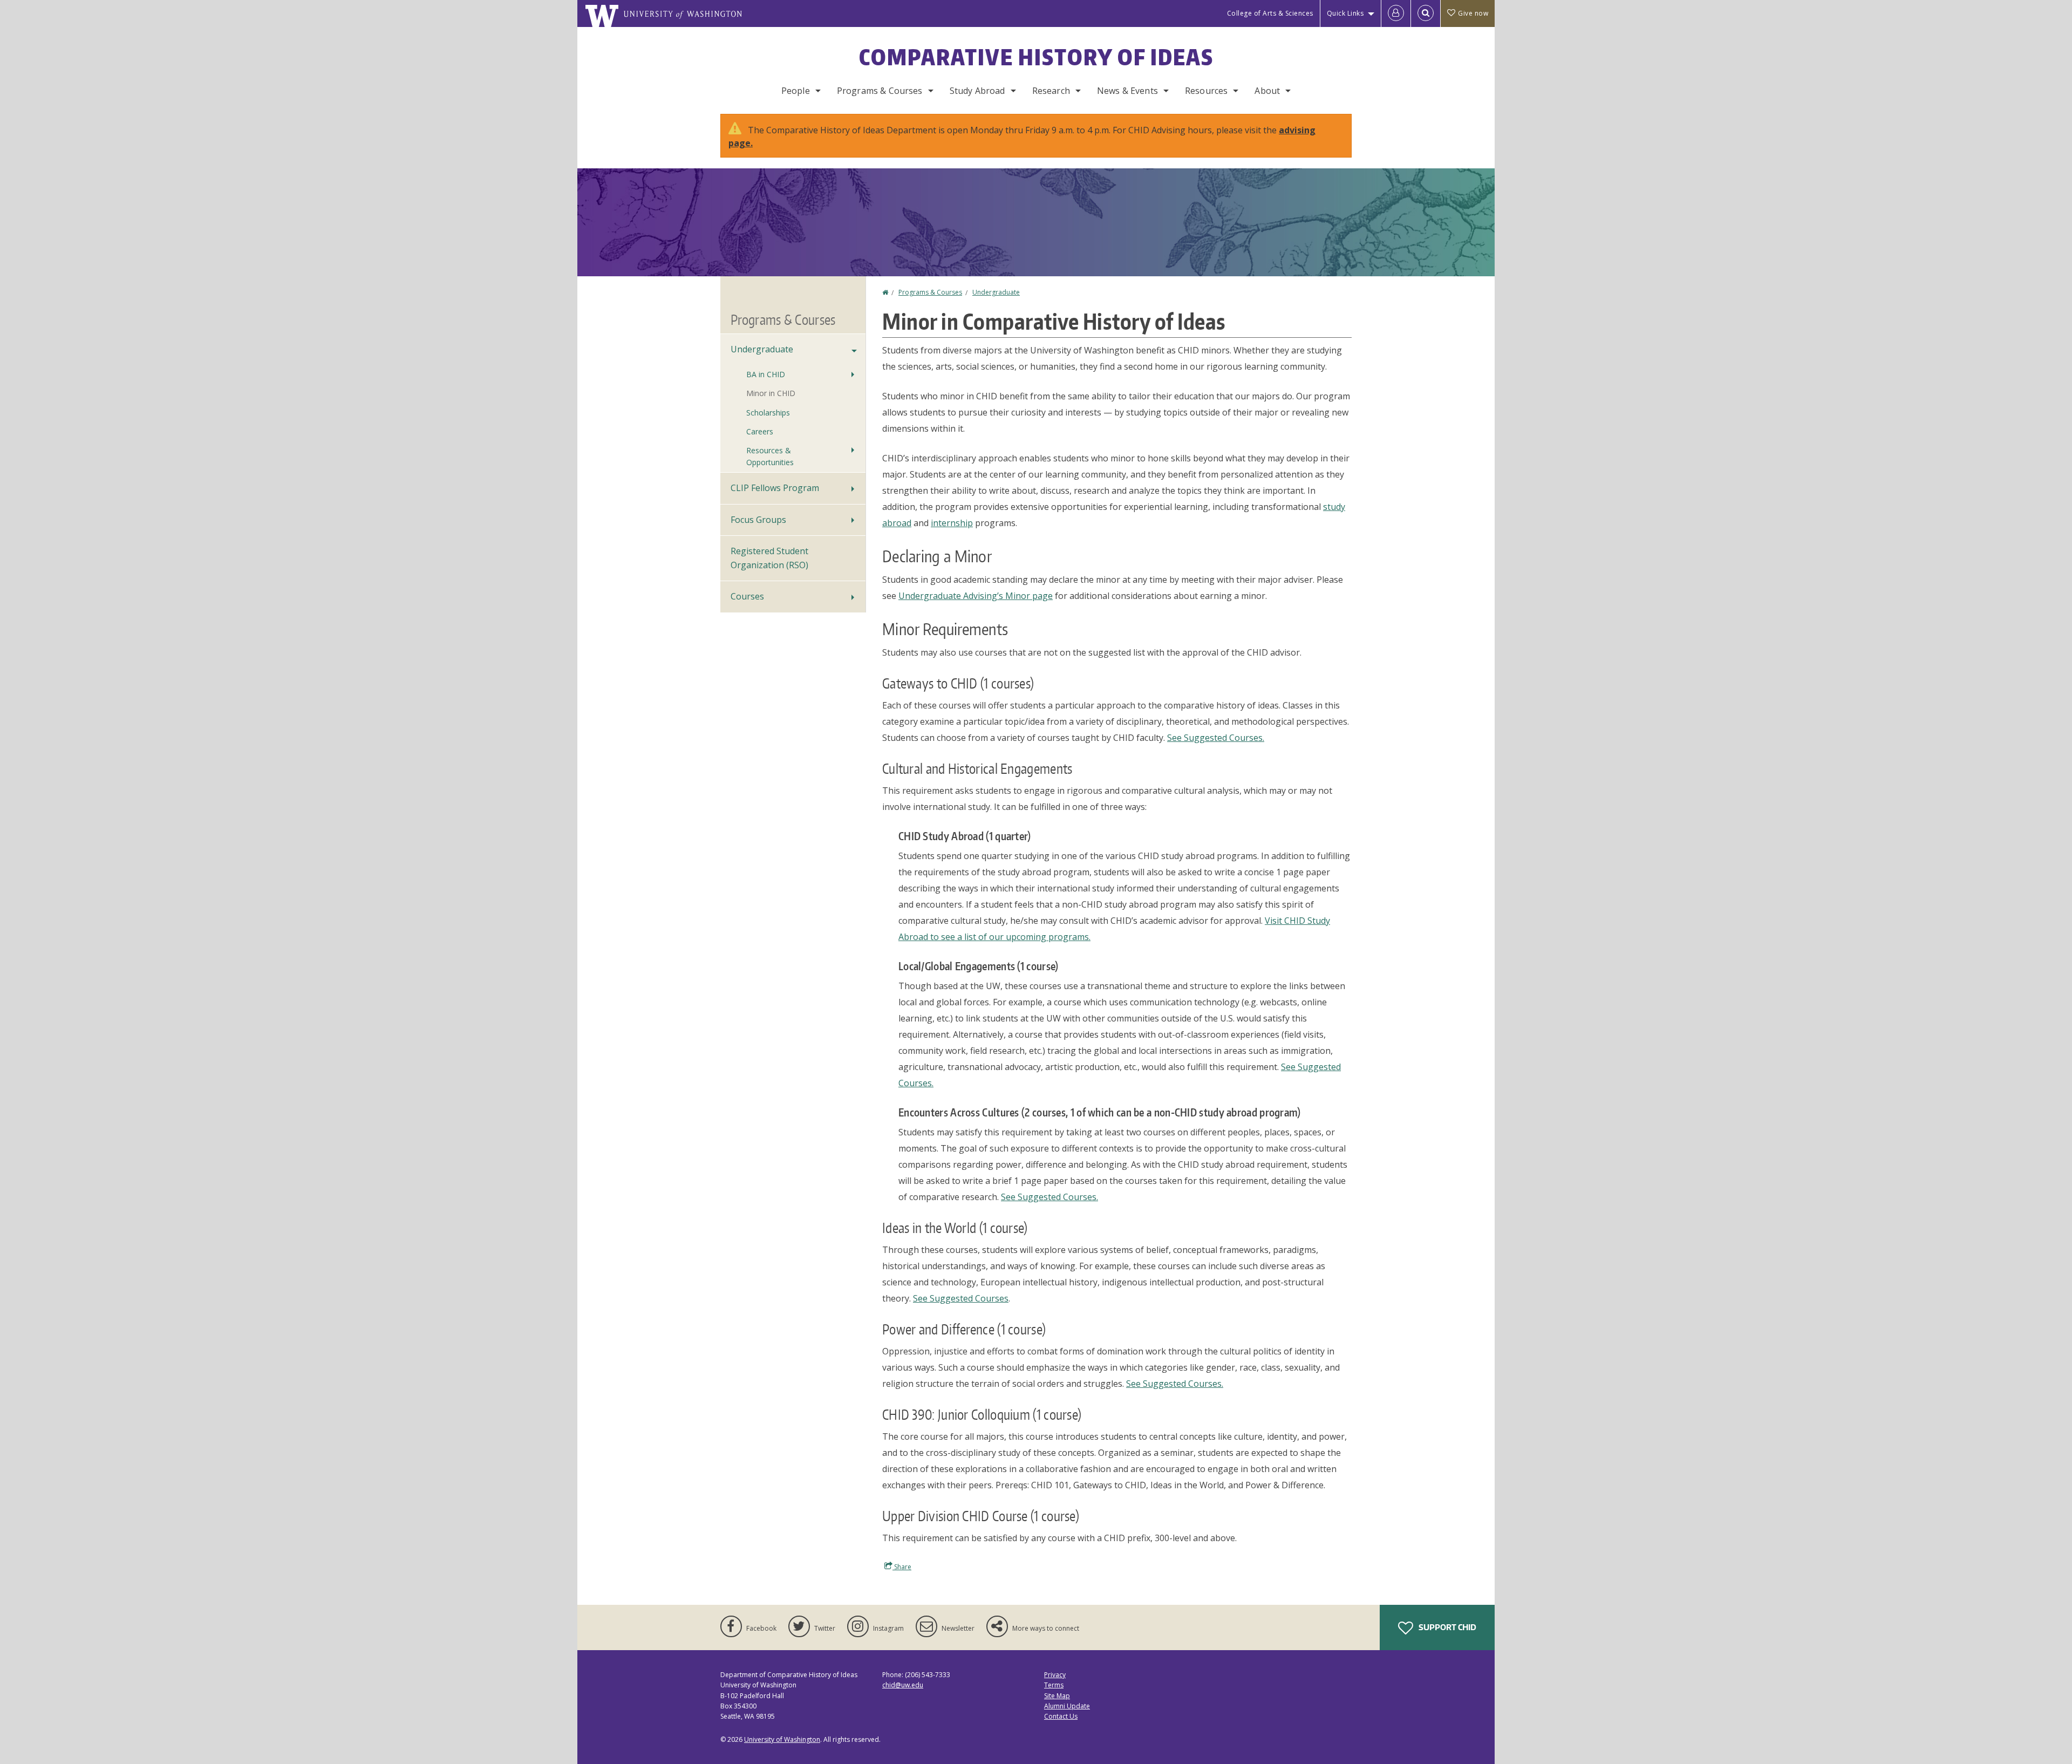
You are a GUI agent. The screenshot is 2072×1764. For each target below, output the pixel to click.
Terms (1054, 1685)
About (1267, 91)
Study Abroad (977, 91)
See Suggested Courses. (1216, 738)
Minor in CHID (771, 393)
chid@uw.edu (903, 1685)
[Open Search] (1426, 13)
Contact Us (1061, 1716)
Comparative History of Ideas (1036, 57)
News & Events (1127, 91)
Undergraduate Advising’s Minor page (976, 596)
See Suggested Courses (961, 1298)
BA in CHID (766, 374)
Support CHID (1447, 1627)
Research (1051, 91)
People (796, 91)
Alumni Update (1067, 1706)
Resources (1206, 91)
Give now (1473, 13)
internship (952, 523)
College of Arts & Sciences (1270, 13)
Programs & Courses (880, 91)
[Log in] (1396, 13)
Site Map (1057, 1696)
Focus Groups (758, 520)
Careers (760, 431)
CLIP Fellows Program (775, 488)
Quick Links (1345, 13)
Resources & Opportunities (770, 456)
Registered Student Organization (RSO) (769, 558)
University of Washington (782, 1739)
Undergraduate (996, 292)
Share (902, 1567)
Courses (747, 596)
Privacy (1055, 1675)
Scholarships (768, 413)
